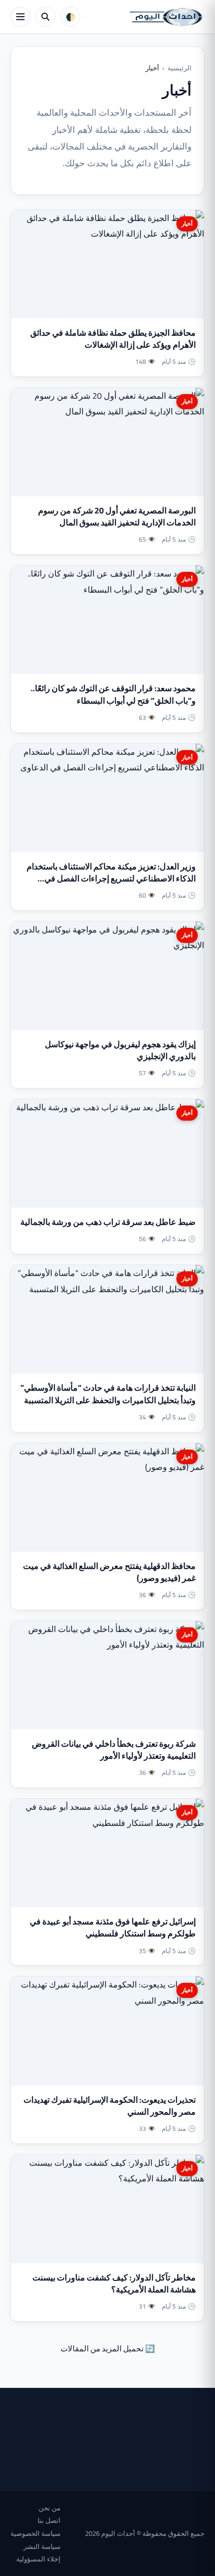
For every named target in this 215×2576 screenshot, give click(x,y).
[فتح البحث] (45, 17)
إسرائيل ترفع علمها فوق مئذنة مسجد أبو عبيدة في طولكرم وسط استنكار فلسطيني (113, 1927)
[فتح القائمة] (20, 17)
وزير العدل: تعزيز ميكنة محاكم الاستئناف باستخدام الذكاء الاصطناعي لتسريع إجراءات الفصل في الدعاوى (111, 878)
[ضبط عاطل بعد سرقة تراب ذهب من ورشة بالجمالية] (107, 1154)
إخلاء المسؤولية (38, 2559)
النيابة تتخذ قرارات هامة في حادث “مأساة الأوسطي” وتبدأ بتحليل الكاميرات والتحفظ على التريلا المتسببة (108, 1394)
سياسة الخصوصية (35, 2533)
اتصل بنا (49, 2520)
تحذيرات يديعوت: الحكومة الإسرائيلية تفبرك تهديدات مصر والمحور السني (110, 2106)
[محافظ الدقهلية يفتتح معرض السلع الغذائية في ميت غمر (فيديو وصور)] (107, 1498)
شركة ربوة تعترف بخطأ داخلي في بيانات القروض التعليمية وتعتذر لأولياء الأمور (114, 1750)
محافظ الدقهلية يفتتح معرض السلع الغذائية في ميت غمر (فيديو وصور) (109, 1572)
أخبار (187, 224)
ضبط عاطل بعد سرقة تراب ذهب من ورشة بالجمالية (108, 1222)
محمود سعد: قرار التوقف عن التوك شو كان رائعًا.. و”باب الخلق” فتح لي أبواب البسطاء (113, 694)
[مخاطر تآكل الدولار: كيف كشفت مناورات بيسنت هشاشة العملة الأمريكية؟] (107, 2209)
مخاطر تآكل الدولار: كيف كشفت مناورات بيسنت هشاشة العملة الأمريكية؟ (114, 2283)
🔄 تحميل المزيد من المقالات (108, 2348)
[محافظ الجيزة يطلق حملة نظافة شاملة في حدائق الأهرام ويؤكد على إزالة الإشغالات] (107, 264)
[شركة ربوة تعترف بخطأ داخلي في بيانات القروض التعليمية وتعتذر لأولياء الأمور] (107, 1675)
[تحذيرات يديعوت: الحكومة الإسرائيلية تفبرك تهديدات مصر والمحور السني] (107, 2031)
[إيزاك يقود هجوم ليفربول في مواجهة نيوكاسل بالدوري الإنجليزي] (107, 976)
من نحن (50, 2508)
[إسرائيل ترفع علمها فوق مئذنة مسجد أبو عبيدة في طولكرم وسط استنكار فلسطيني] (107, 1853)
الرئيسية (180, 68)
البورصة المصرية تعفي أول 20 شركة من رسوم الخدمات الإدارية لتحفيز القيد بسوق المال (117, 516)
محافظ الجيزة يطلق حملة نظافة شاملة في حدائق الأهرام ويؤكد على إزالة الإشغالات (113, 339)
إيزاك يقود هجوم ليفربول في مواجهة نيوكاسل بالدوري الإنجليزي (120, 1050)
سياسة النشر (42, 2546)
